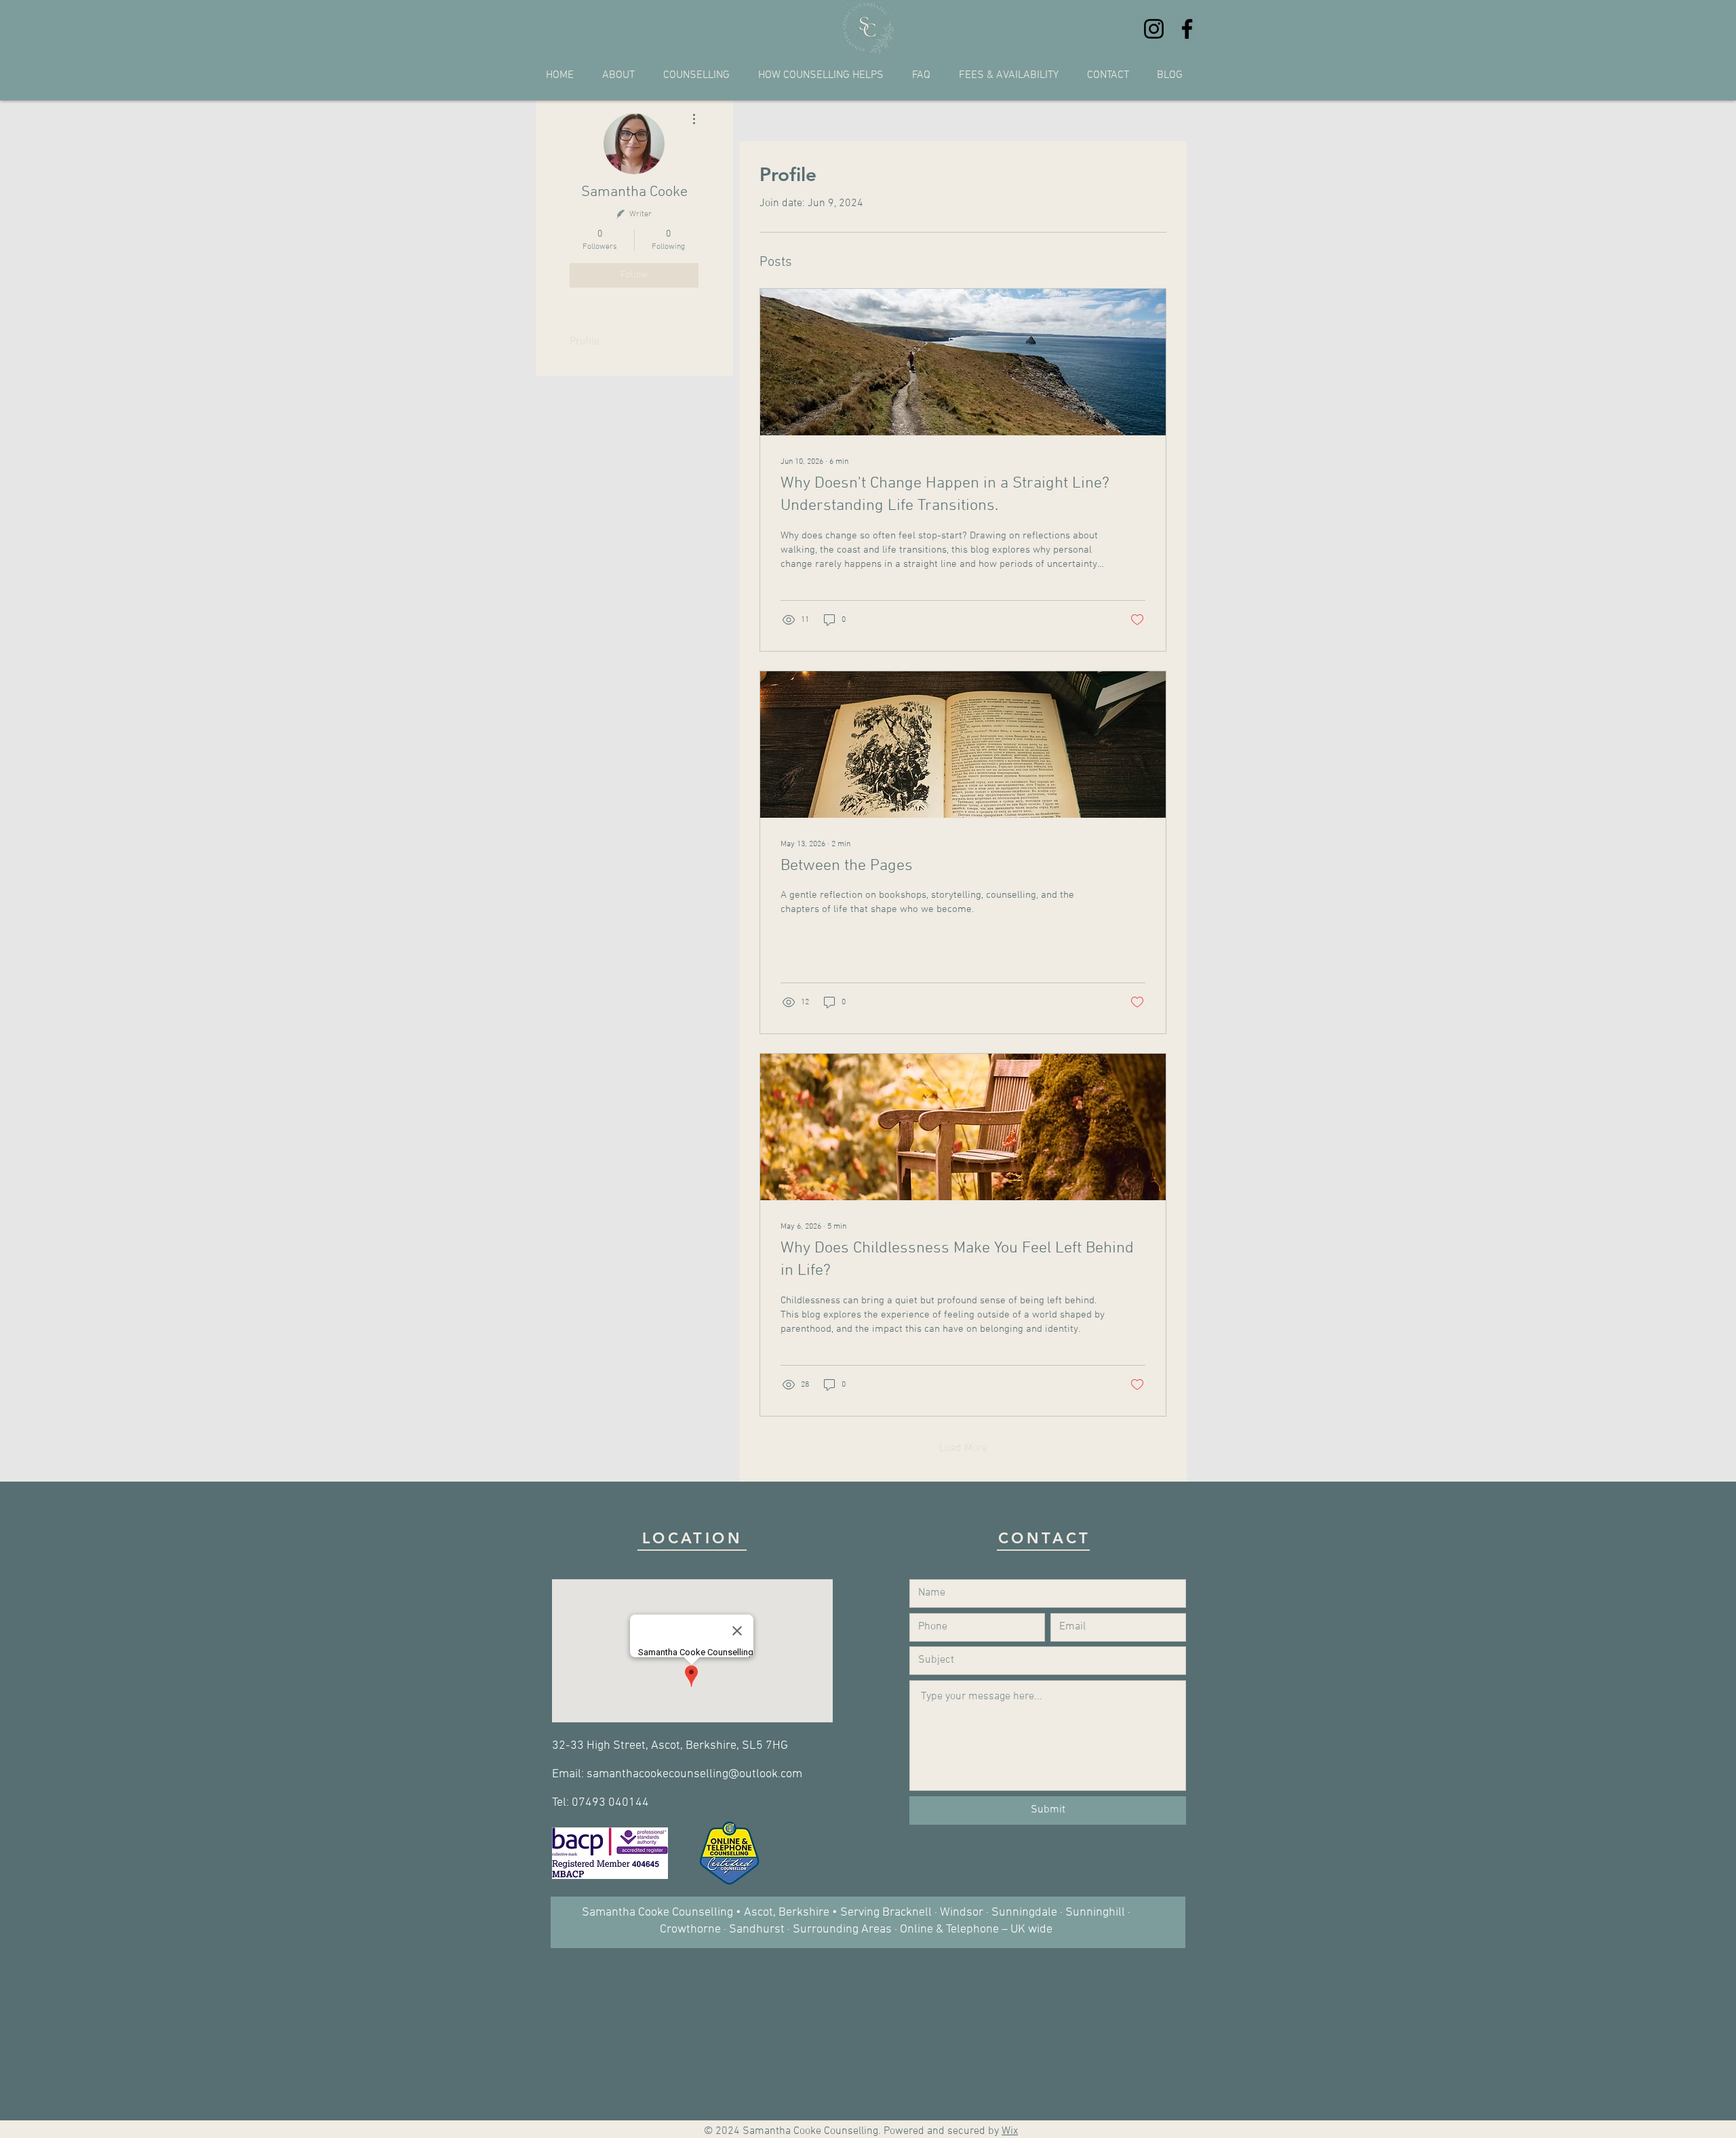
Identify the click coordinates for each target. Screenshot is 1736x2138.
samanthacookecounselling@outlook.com (694, 1774)
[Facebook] (1187, 29)
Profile (585, 342)
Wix (1010, 2131)
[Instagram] (1154, 29)
